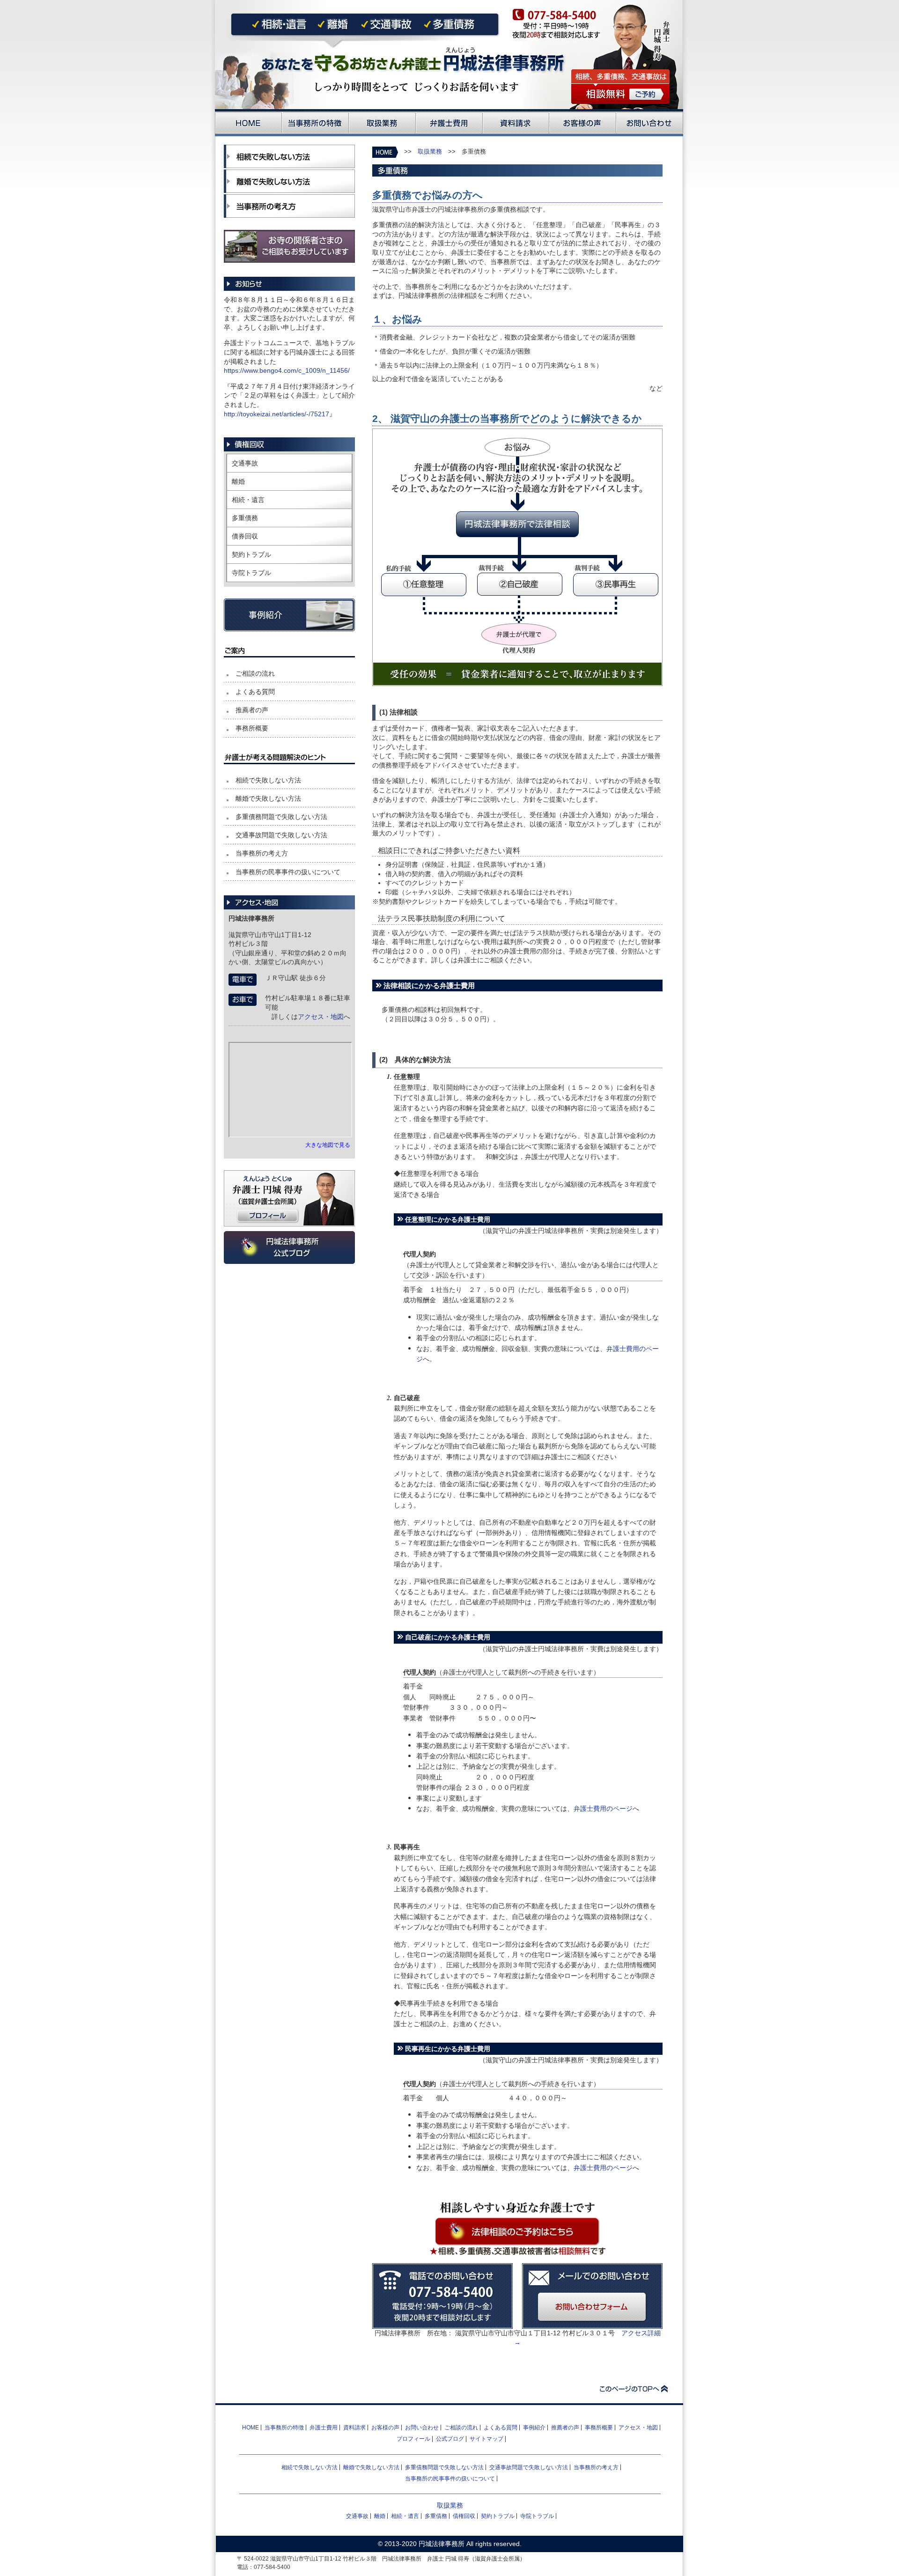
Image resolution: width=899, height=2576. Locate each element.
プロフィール (413, 2439)
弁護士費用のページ (603, 1808)
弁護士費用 (324, 2428)
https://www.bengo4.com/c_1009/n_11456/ (287, 370)
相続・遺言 (248, 500)
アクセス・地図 (321, 1017)
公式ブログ (450, 2439)
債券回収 (245, 536)
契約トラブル (251, 554)
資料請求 (354, 2428)
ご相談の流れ (255, 673)
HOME (251, 2428)
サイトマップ (486, 2439)
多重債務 (245, 518)
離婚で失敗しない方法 (268, 798)
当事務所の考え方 (262, 853)
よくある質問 (255, 692)
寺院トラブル (251, 573)
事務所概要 (252, 728)
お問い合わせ (422, 2428)
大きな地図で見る (328, 1145)
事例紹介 (534, 2428)
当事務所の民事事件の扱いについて (288, 872)
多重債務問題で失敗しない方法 (281, 817)
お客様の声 (385, 2428)
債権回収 (464, 2516)
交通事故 (245, 463)
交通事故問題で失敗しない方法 (281, 835)
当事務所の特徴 (284, 2428)
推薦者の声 (252, 710)
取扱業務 (430, 152)
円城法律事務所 (442, 2544)
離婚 (238, 481)
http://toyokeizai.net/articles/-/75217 (276, 414)
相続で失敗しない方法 (268, 780)
